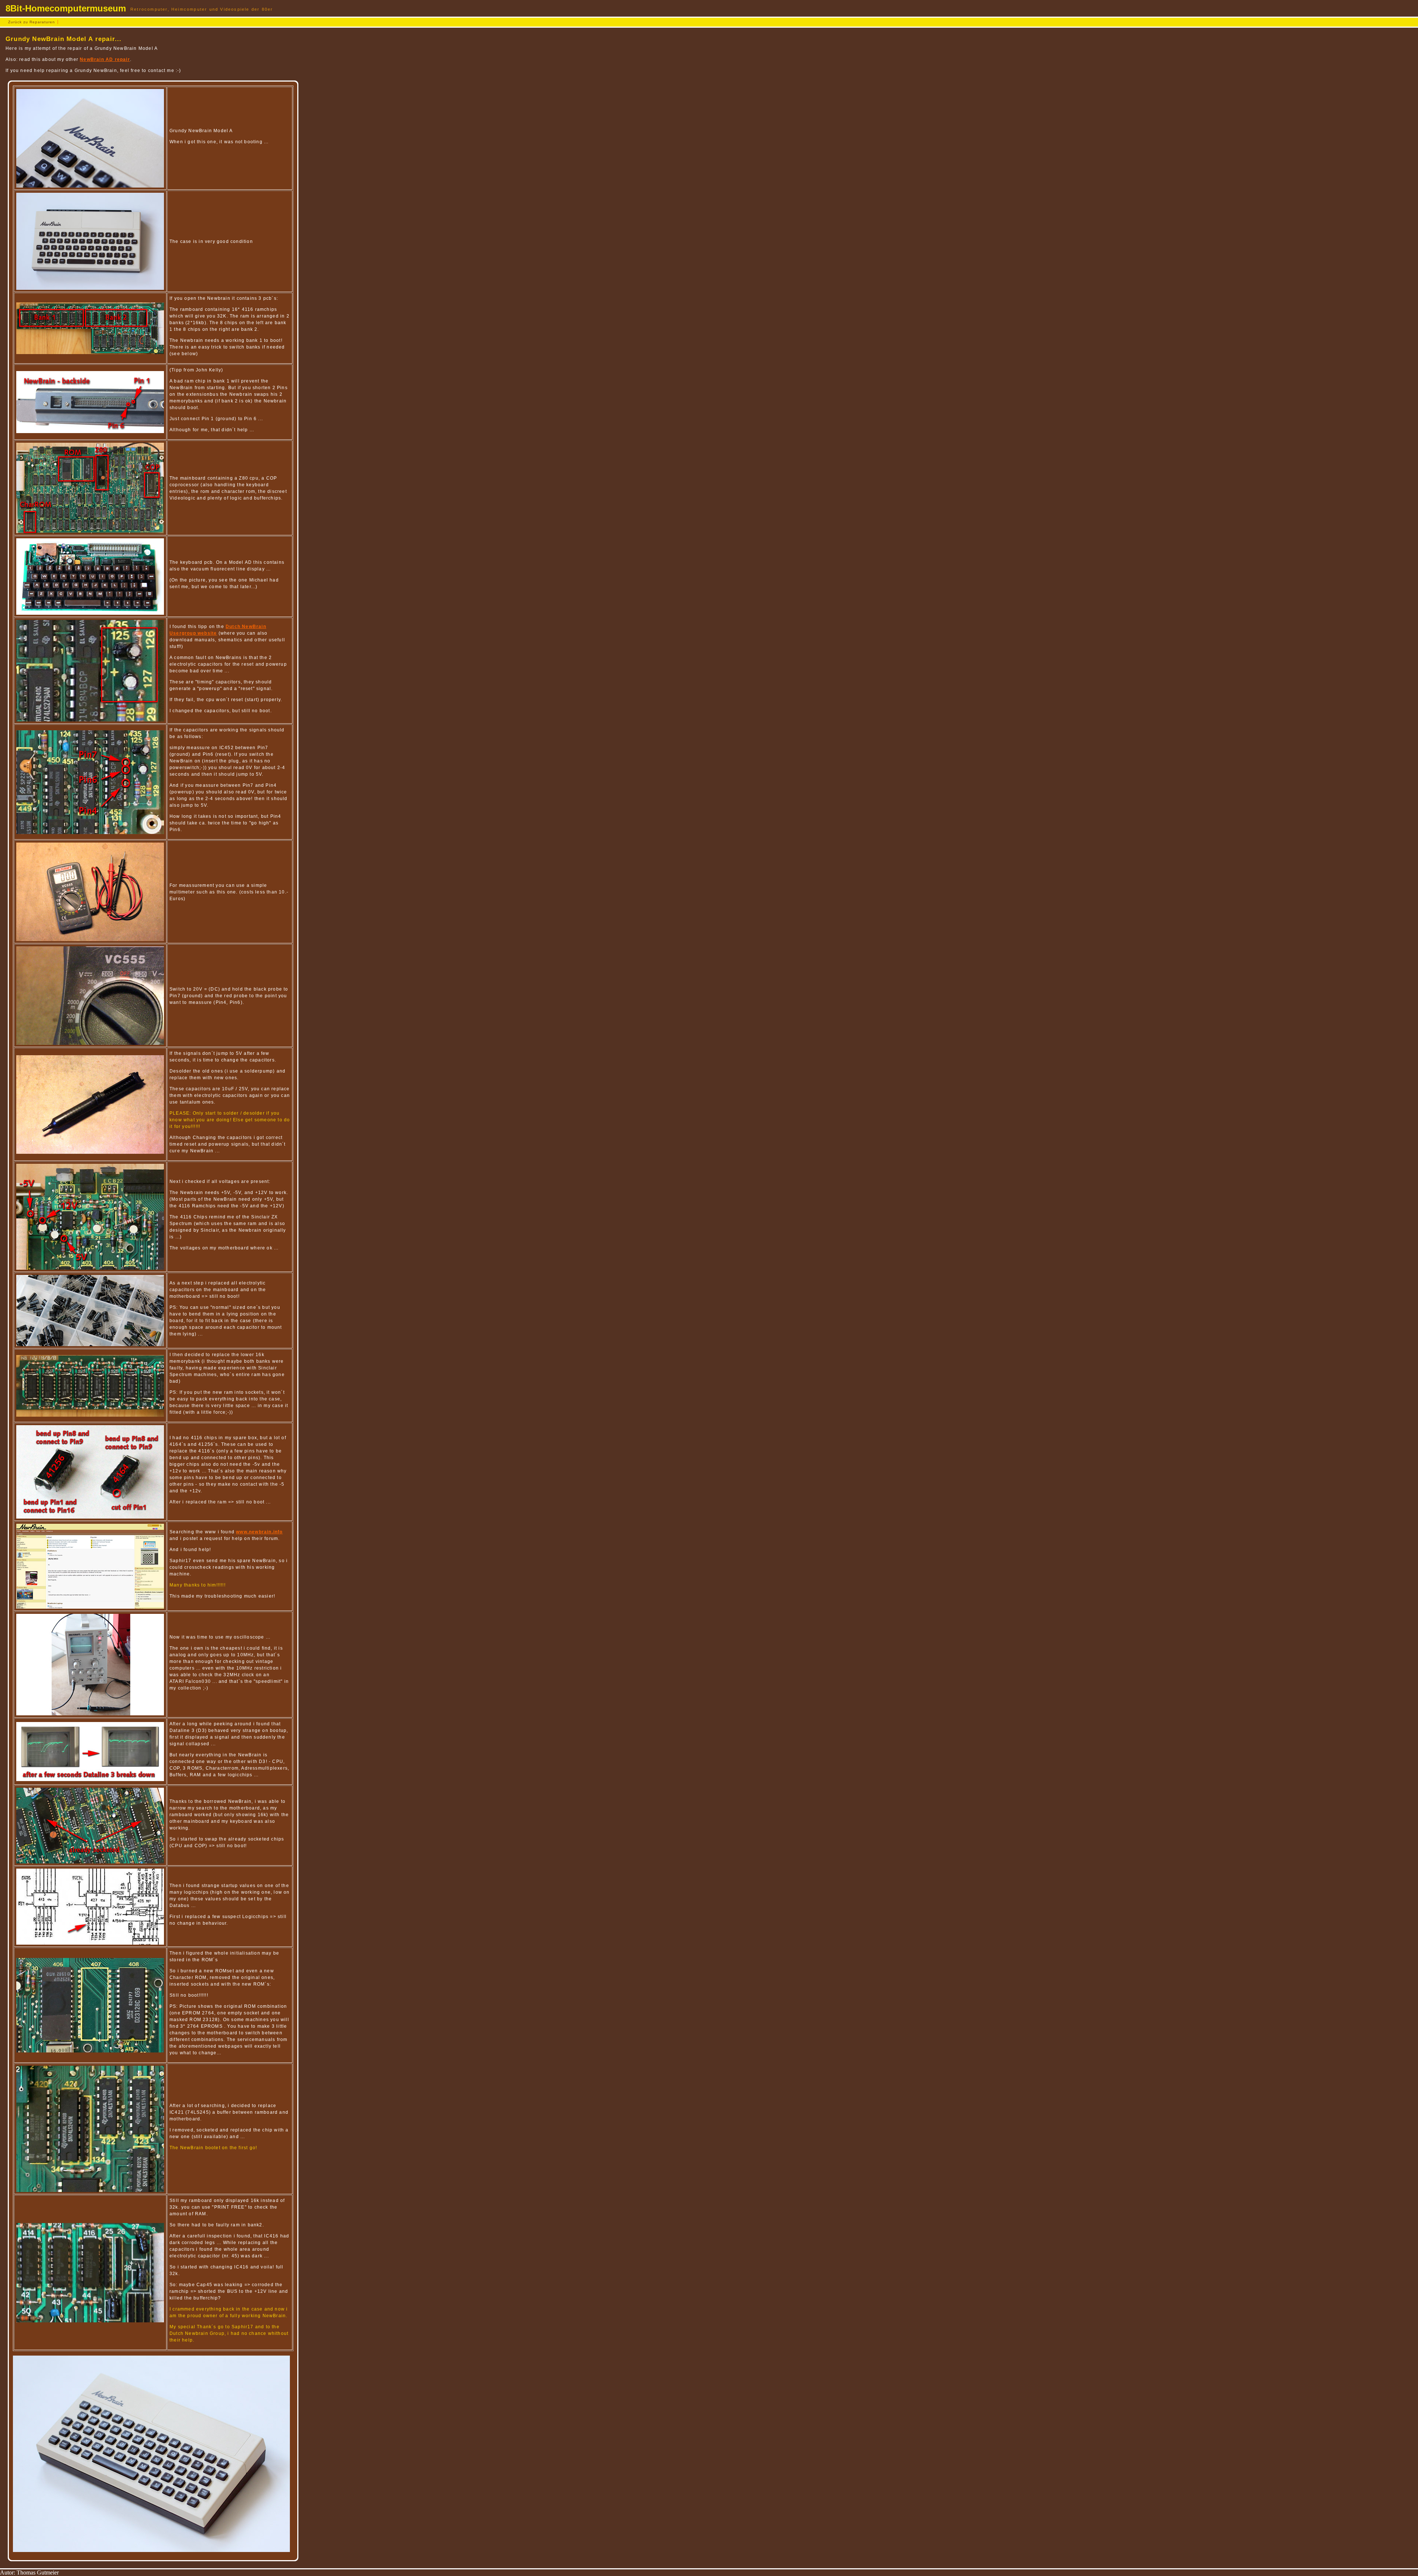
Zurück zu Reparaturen (32, 22)
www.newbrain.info (259, 1532)
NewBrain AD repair (105, 59)
